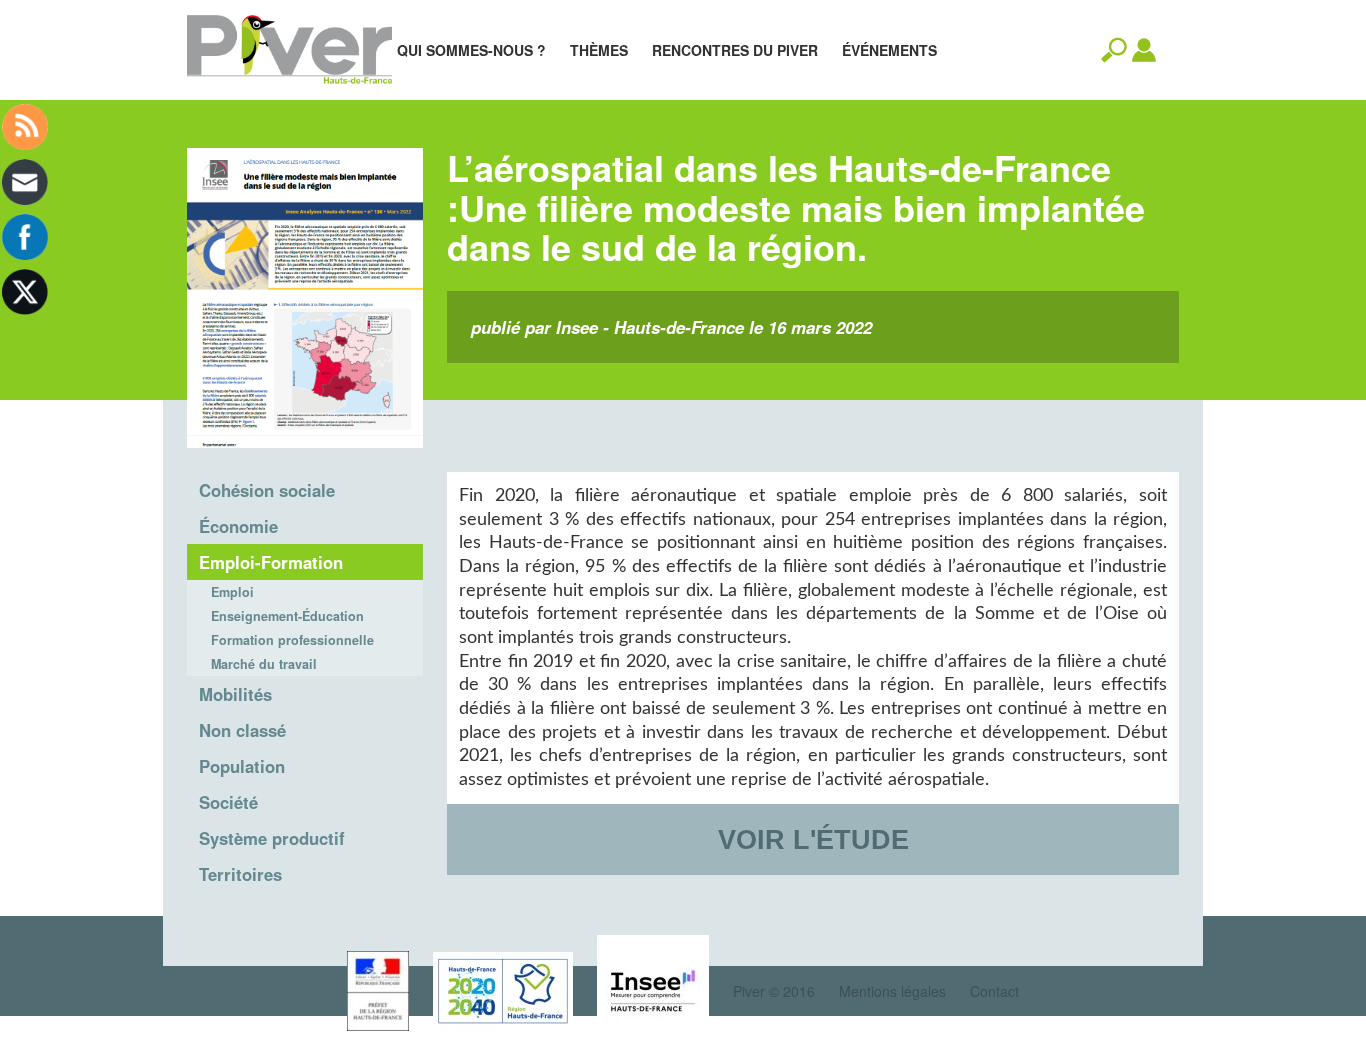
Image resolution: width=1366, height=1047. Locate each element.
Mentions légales (892, 991)
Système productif (272, 838)
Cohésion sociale (267, 490)
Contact (994, 991)
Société (228, 802)
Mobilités (235, 694)
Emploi (232, 592)
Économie (238, 526)
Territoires (240, 874)
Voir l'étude (813, 839)
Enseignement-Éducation (287, 616)
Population (242, 766)
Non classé (242, 730)
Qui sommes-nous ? (471, 50)
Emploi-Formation (271, 562)
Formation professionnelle (292, 640)
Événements (889, 50)
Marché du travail (264, 664)
